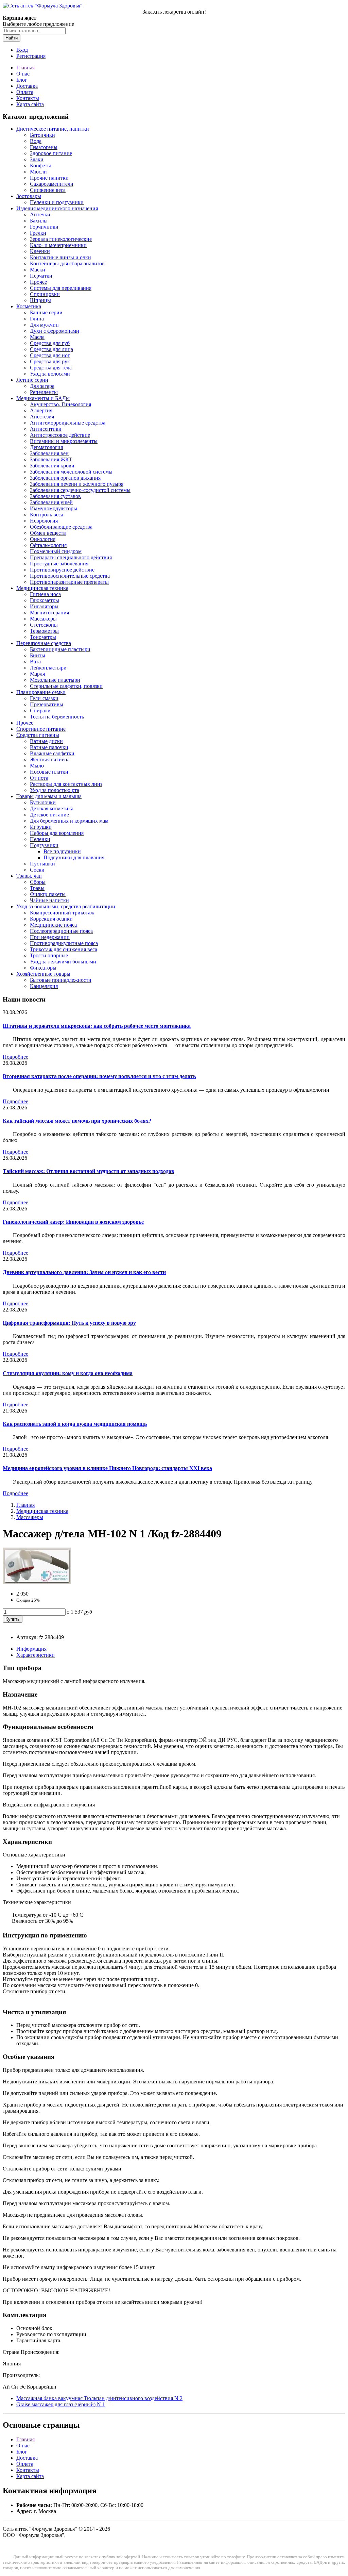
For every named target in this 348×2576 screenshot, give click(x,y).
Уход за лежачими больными (63, 962)
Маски (38, 270)
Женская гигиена (50, 759)
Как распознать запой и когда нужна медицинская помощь (75, 1424)
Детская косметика (52, 808)
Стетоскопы (44, 625)
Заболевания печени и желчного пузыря (77, 484)
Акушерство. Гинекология (60, 404)
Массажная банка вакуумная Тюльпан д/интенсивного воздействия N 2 (99, 2398)
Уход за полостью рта (55, 790)
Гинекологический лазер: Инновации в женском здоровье (73, 1222)
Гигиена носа (45, 594)
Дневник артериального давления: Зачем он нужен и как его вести (84, 1272)
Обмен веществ (48, 533)
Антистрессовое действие (60, 435)
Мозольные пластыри (55, 680)
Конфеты (40, 166)
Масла (37, 337)
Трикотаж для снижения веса (64, 949)
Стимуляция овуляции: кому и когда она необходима (68, 1373)
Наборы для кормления (57, 833)
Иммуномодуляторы (54, 508)
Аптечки (40, 214)
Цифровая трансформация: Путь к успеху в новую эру (69, 1323)
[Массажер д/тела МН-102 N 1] (37, 1582)
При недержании (50, 937)
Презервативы (47, 704)
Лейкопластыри (48, 668)
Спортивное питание (41, 729)
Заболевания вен (49, 453)
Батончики (42, 135)
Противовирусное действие (62, 570)
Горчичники (44, 227)
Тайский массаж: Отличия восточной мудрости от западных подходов (89, 1171)
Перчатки (41, 276)
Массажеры (43, 619)
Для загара (42, 386)
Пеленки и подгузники (57, 202)
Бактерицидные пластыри (60, 649)
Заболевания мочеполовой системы (71, 472)
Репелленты (44, 392)
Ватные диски (46, 741)
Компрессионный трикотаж (62, 913)
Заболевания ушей (51, 502)
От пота (39, 778)
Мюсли (38, 172)
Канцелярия (44, 986)
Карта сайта (30, 104)
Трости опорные (49, 955)
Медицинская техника (42, 588)
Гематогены (44, 147)
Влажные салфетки (52, 753)
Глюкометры (45, 600)
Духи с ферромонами (55, 331)
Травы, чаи (29, 876)
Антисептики (46, 429)
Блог (22, 80)
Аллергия (41, 410)
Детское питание (49, 815)
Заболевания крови (52, 466)
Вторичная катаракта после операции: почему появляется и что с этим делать (99, 1076)
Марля (37, 674)
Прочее (38, 282)
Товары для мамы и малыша (49, 796)
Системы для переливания (61, 288)
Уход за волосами (50, 374)
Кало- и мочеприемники (58, 245)
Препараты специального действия (71, 557)
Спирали (40, 711)
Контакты (28, 98)
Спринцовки (45, 294)
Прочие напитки (49, 178)
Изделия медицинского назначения (57, 208)
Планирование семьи (41, 692)
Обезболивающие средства (61, 527)
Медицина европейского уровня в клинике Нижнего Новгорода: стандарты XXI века (107, 1468)
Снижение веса (48, 190)
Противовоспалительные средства (70, 576)
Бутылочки (43, 802)
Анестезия (42, 417)
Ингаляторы (44, 606)
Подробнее (15, 1057)
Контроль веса (47, 515)
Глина (37, 319)
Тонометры (43, 637)
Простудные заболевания (59, 564)
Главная (25, 68)
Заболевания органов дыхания (65, 478)
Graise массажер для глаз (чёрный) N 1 (61, 2404)
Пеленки (40, 839)
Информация (31, 1649)
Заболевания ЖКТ (51, 459)
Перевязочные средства (44, 643)
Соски (37, 870)
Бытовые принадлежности (61, 980)
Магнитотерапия (49, 613)
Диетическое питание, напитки (53, 129)
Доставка (27, 86)
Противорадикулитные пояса (64, 943)
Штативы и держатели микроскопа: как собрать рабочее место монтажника (97, 1026)
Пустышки (42, 864)
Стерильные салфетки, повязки (66, 686)
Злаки (37, 159)
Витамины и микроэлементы (64, 441)
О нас (23, 74)
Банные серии (46, 312)
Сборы (38, 882)
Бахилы (39, 221)
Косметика (29, 306)
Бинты (38, 655)
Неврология (44, 521)
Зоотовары (29, 196)
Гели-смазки (44, 698)
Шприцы (40, 300)
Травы (37, 888)
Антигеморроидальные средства (68, 423)
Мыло (37, 766)
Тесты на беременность (57, 717)
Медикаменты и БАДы (43, 398)
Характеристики (36, 1655)
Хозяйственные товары (43, 974)
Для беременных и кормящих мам (69, 821)
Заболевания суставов (55, 496)
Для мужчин (44, 325)
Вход (22, 50)
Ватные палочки (49, 747)
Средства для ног (50, 355)
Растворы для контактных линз (66, 784)
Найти (12, 38)
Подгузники (44, 845)
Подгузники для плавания (74, 857)
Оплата (25, 92)
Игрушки (41, 827)
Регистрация (31, 56)
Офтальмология (48, 545)
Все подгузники (62, 851)
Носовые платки (49, 772)
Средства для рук (50, 361)
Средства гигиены (38, 735)
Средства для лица (51, 349)
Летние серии (32, 380)
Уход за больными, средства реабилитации (66, 906)
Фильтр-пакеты (48, 894)
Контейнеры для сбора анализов (67, 263)
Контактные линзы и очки (60, 257)
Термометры (44, 631)
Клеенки (40, 251)
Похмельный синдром (56, 551)
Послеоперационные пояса (61, 931)
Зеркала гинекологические (61, 239)
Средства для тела (51, 368)
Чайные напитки (49, 900)
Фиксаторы (43, 968)
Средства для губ (50, 343)
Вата (35, 662)
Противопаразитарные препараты (69, 582)
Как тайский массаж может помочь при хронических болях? (77, 1121)
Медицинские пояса (53, 925)
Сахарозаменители (52, 184)
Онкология (43, 539)
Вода (36, 141)
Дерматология (46, 447)
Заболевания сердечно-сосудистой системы (80, 490)
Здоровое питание (51, 153)
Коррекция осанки (51, 919)
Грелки (38, 233)
